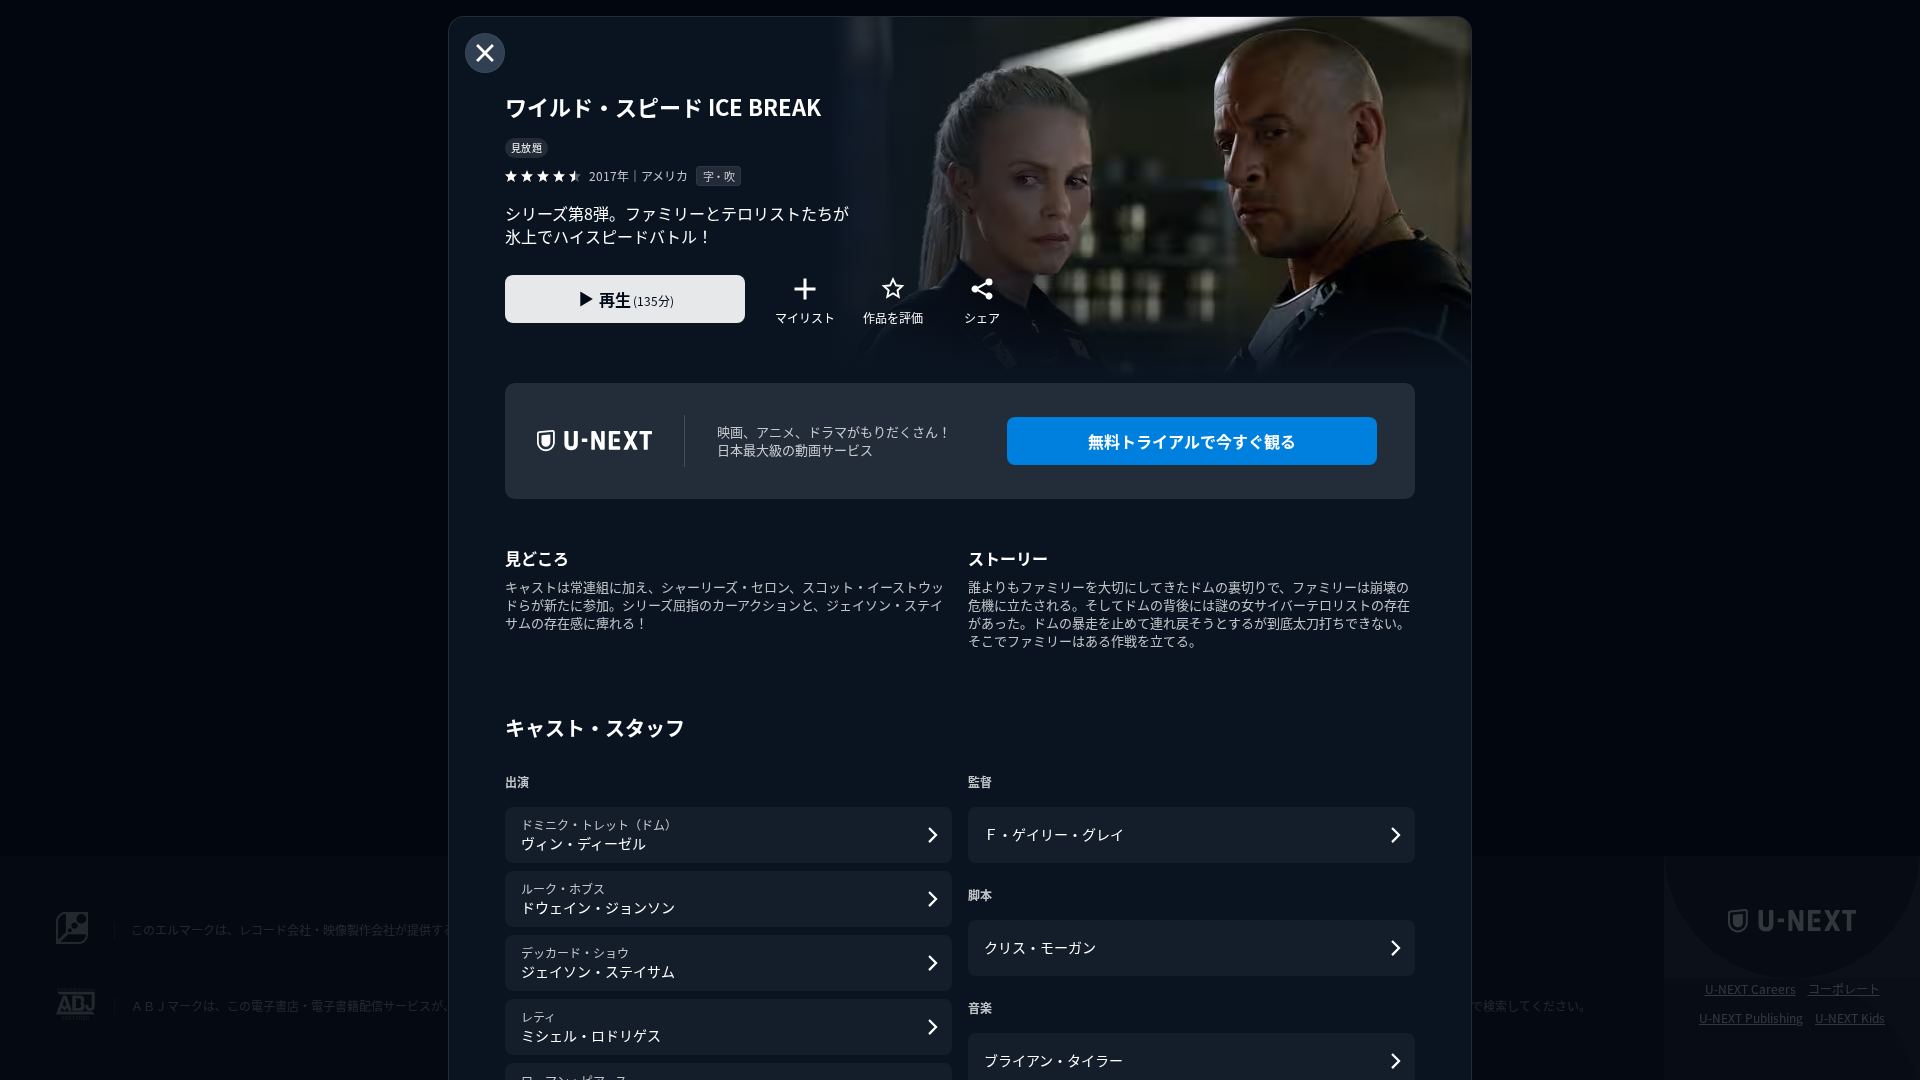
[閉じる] (485, 53)
